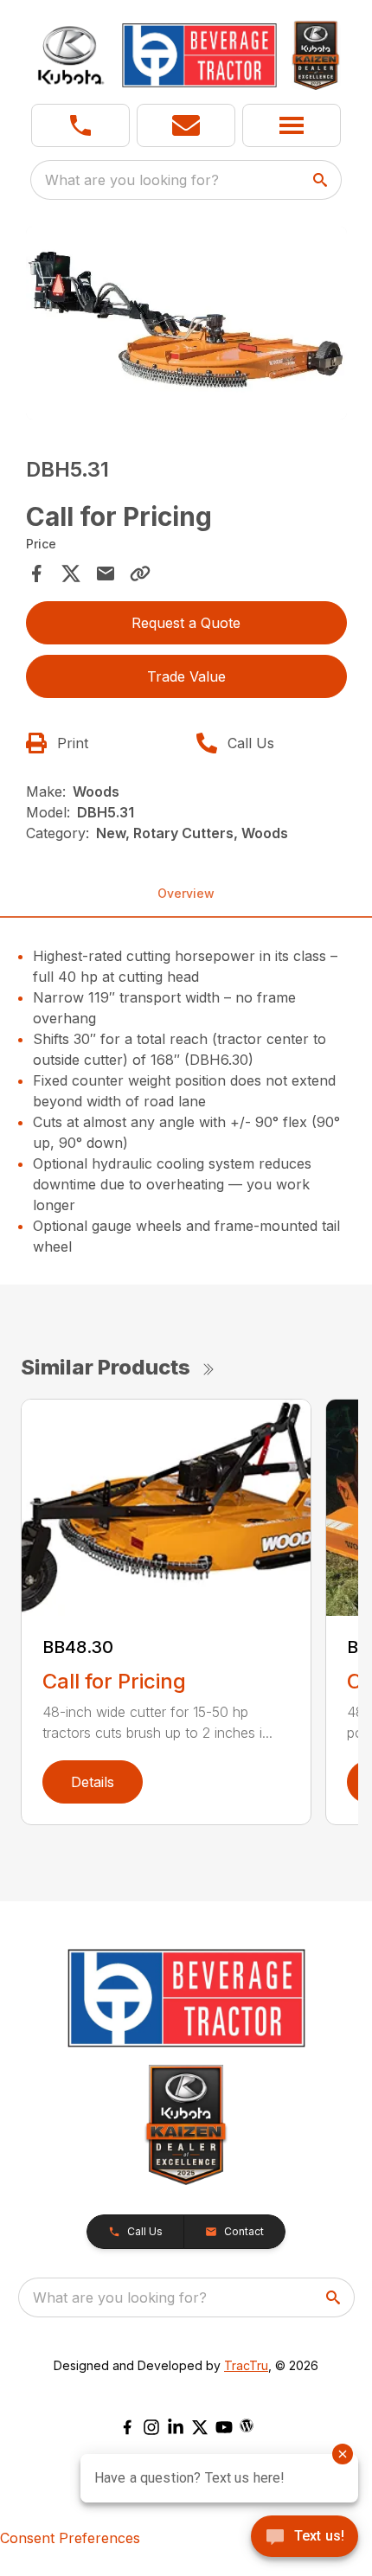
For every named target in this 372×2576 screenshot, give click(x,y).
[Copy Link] (140, 574)
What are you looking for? (132, 180)
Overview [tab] (186, 893)
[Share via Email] (106, 574)
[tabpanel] (186, 326)
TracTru (246, 2365)
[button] (80, 125)
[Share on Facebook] (36, 574)
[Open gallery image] (186, 323)
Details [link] (93, 1782)
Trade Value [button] (186, 676)
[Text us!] (305, 2538)
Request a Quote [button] (186, 623)
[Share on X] (71, 574)
